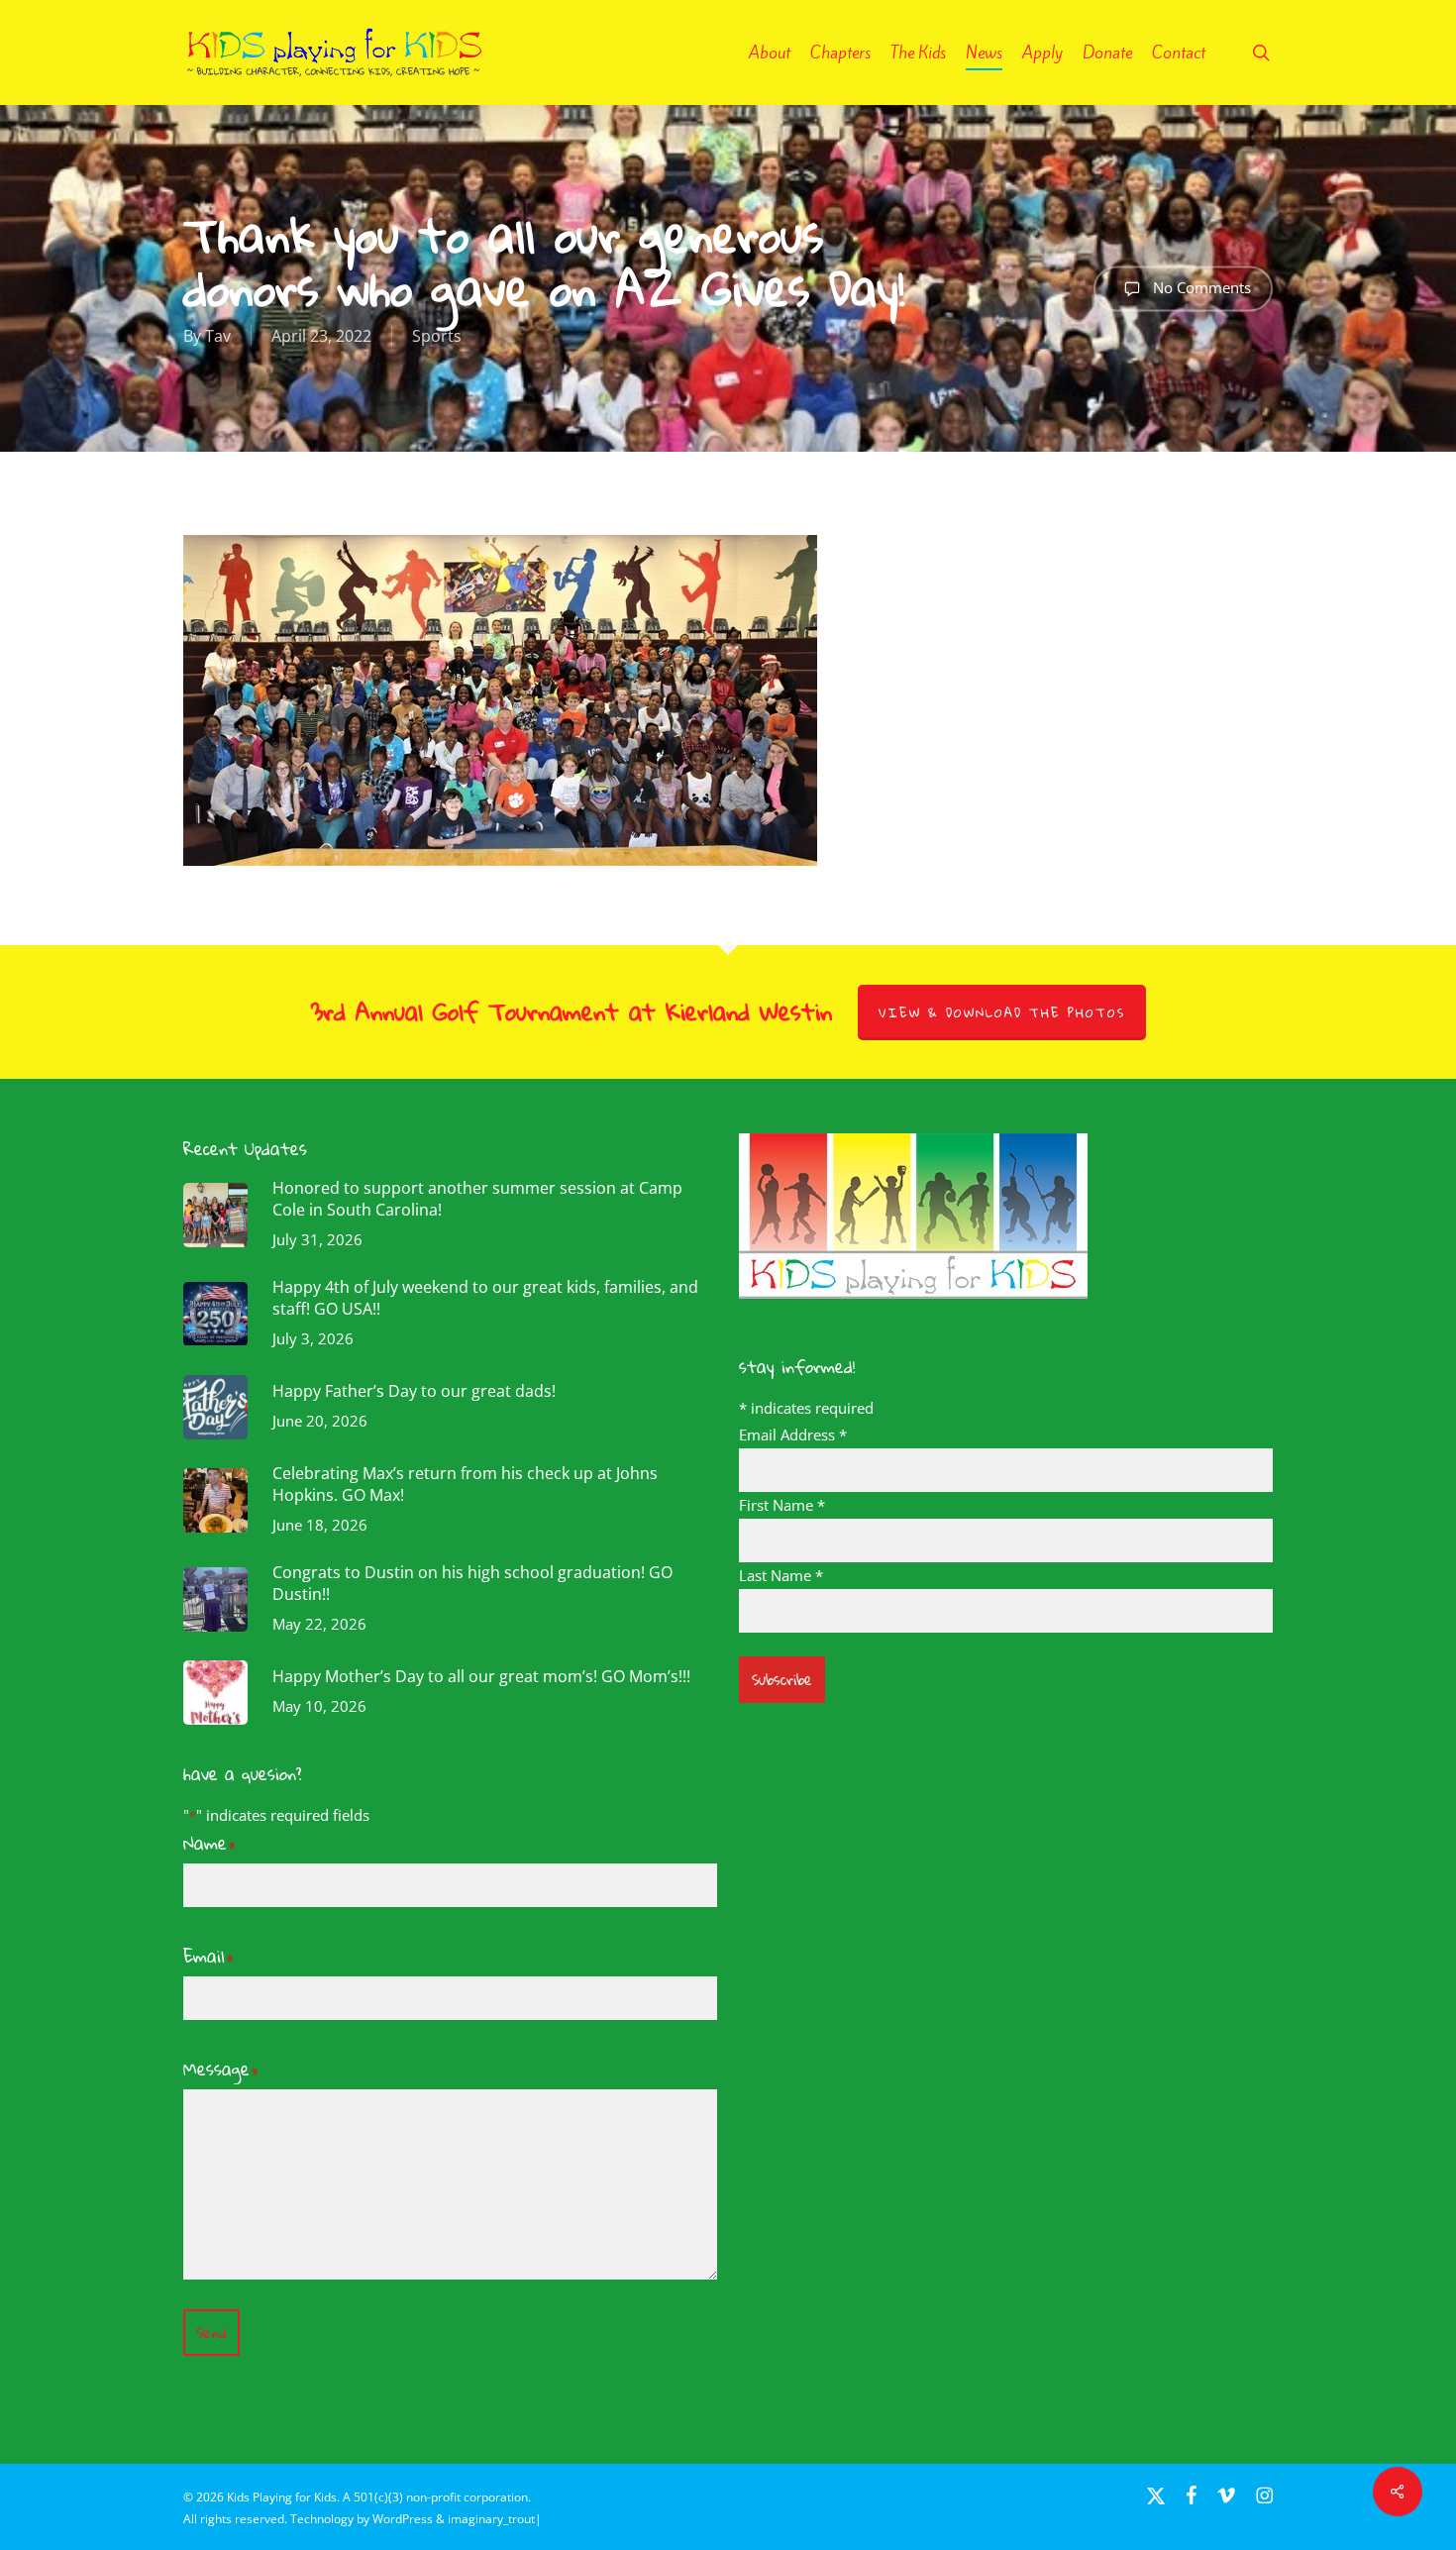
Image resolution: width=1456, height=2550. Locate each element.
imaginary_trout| (495, 2519)
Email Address (793, 1434)
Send (211, 2333)
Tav (218, 336)
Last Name (781, 1575)
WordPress (403, 2519)
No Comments (1200, 286)
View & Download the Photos (1002, 1012)
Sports (437, 336)
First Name (782, 1505)
